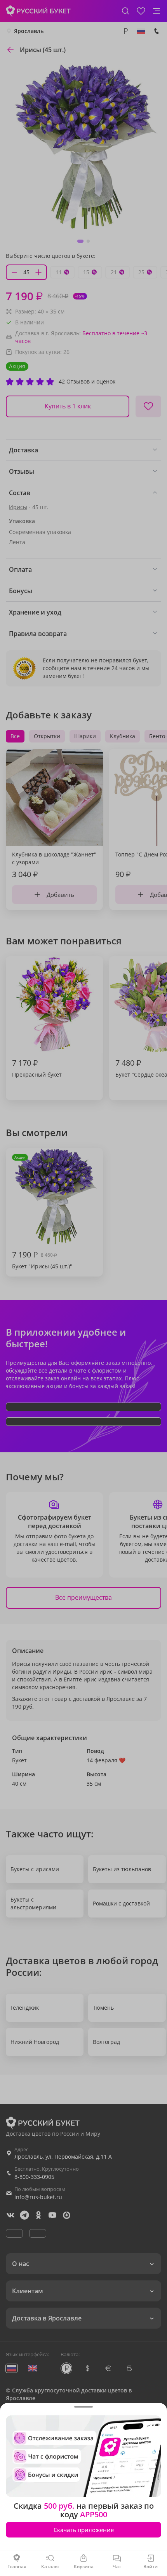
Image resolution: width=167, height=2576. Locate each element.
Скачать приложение (84, 2530)
